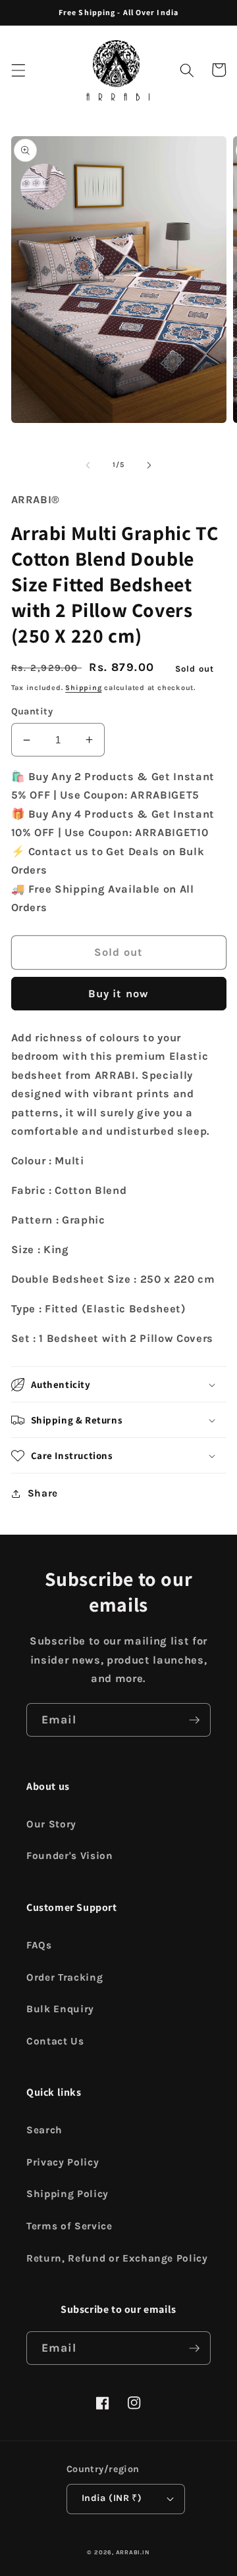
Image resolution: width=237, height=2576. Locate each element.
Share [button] (43, 1493)
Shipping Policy (67, 2194)
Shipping (83, 688)
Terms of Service (69, 2226)
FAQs (39, 1945)
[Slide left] (88, 465)
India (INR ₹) (112, 2498)
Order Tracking (65, 1977)
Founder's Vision (70, 1856)
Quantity (32, 711)
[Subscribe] (194, 1720)
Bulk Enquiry (60, 2009)
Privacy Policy (63, 2162)
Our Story (51, 1824)
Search (44, 2130)
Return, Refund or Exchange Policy (117, 2258)
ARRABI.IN (133, 2552)
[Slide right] (149, 465)
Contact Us (55, 2041)
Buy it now (118, 994)
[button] (18, 70)
